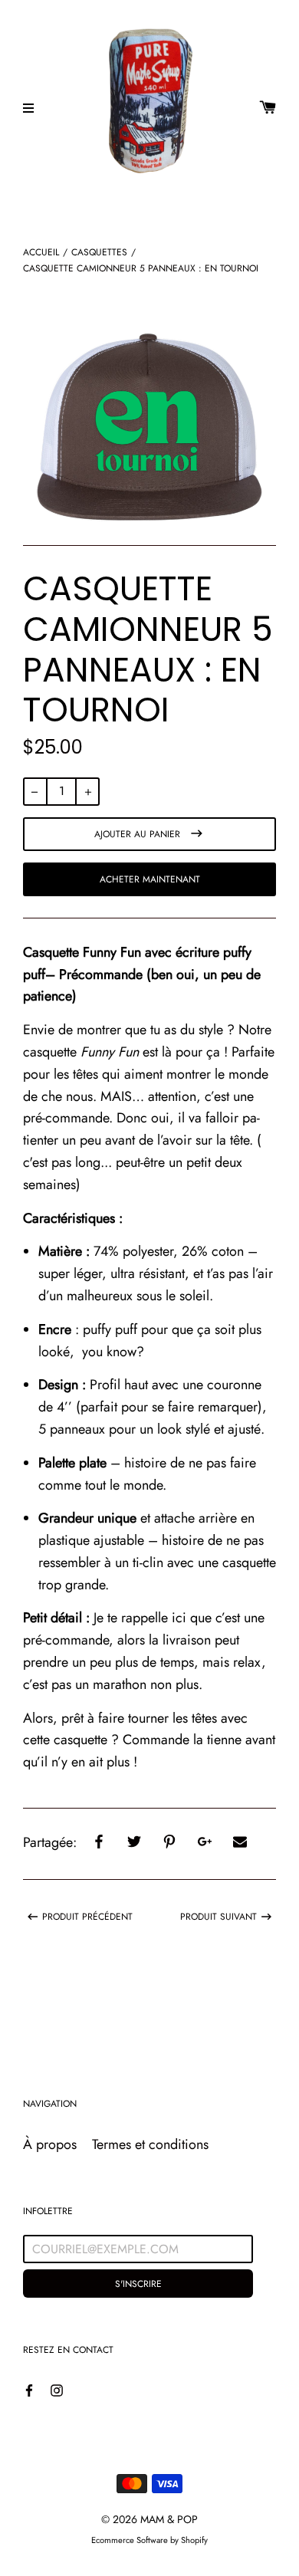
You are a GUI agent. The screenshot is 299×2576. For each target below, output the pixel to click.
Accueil (41, 252)
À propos (50, 2144)
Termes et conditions (150, 2144)
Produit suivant (219, 1916)
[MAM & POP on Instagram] (57, 2389)
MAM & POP (169, 2519)
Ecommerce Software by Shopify (149, 2540)
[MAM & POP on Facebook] (29, 2389)
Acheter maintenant (150, 879)
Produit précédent (87, 1916)
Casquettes (99, 252)
